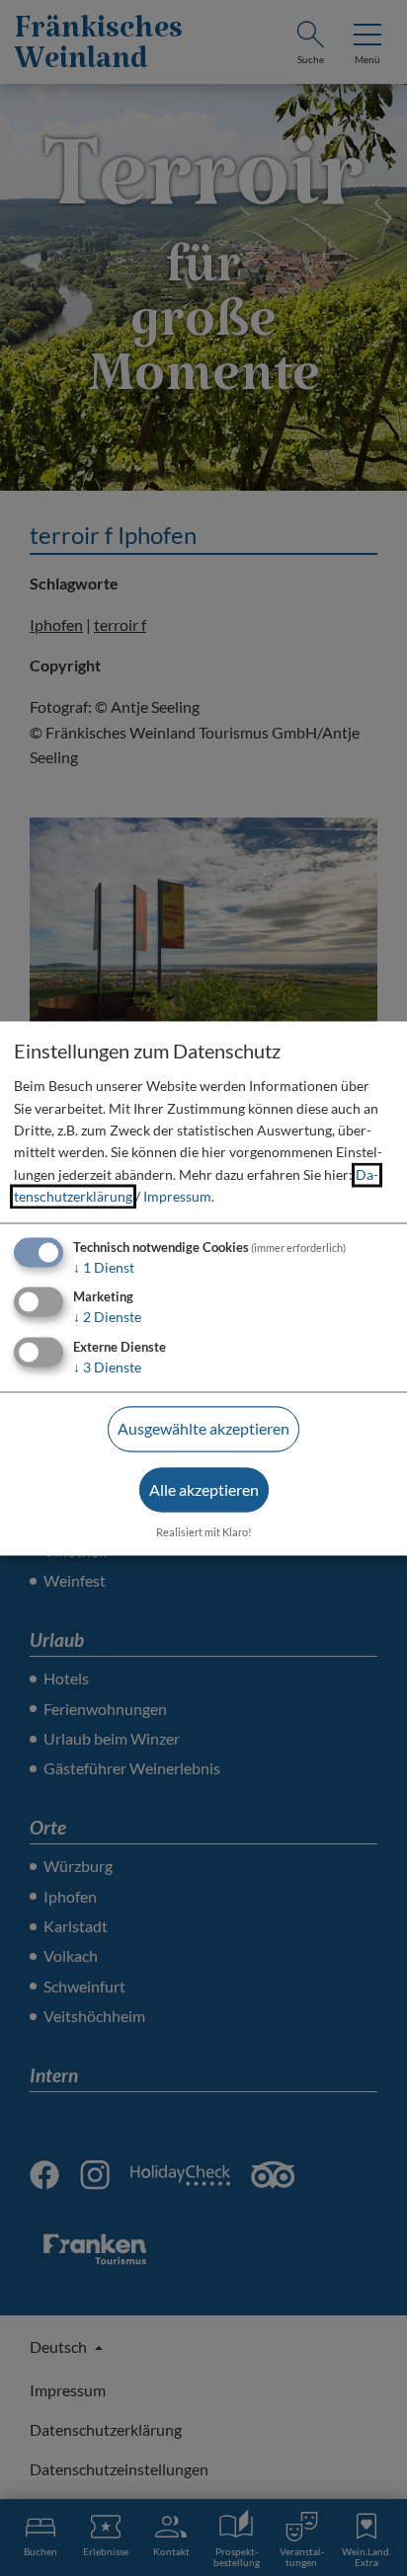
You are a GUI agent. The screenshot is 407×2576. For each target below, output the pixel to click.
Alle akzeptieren (204, 1489)
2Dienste (107, 1318)
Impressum (177, 1197)
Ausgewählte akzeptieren (203, 1429)
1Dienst (104, 1267)
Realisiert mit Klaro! (204, 1532)
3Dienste (107, 1368)
